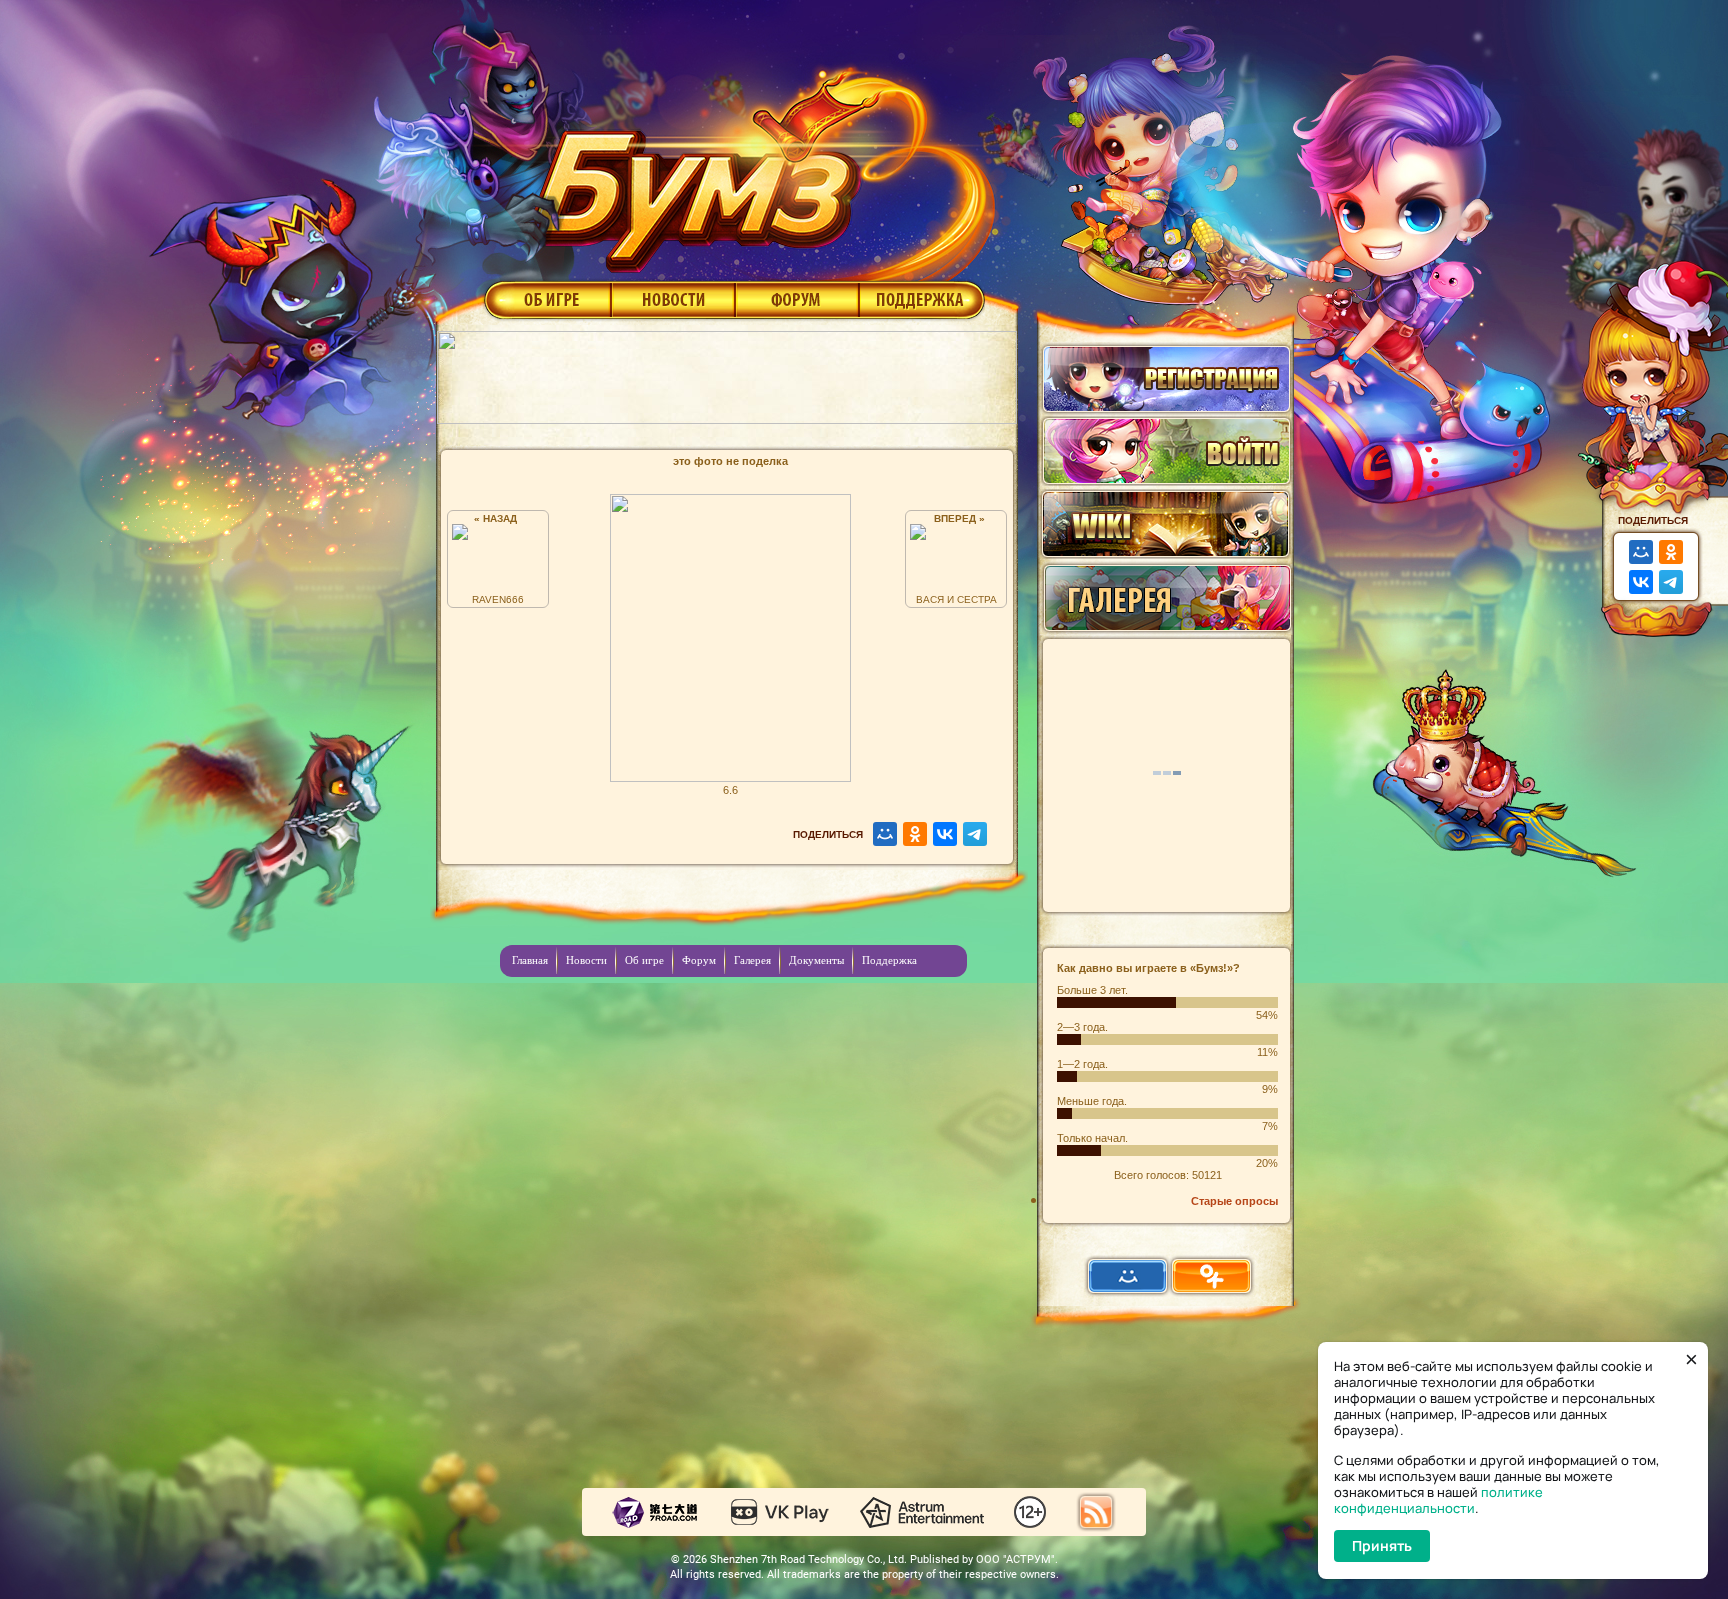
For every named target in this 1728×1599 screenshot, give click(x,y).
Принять (1382, 1545)
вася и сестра (956, 599)
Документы (816, 960)
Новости (673, 299)
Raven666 (498, 599)
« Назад (498, 518)
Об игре (546, 299)
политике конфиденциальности (1438, 1500)
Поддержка (922, 299)
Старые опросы (1234, 1201)
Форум (797, 299)
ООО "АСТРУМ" (1015, 1559)
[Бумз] (758, 163)
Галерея (752, 960)
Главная (530, 960)
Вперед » (956, 518)
